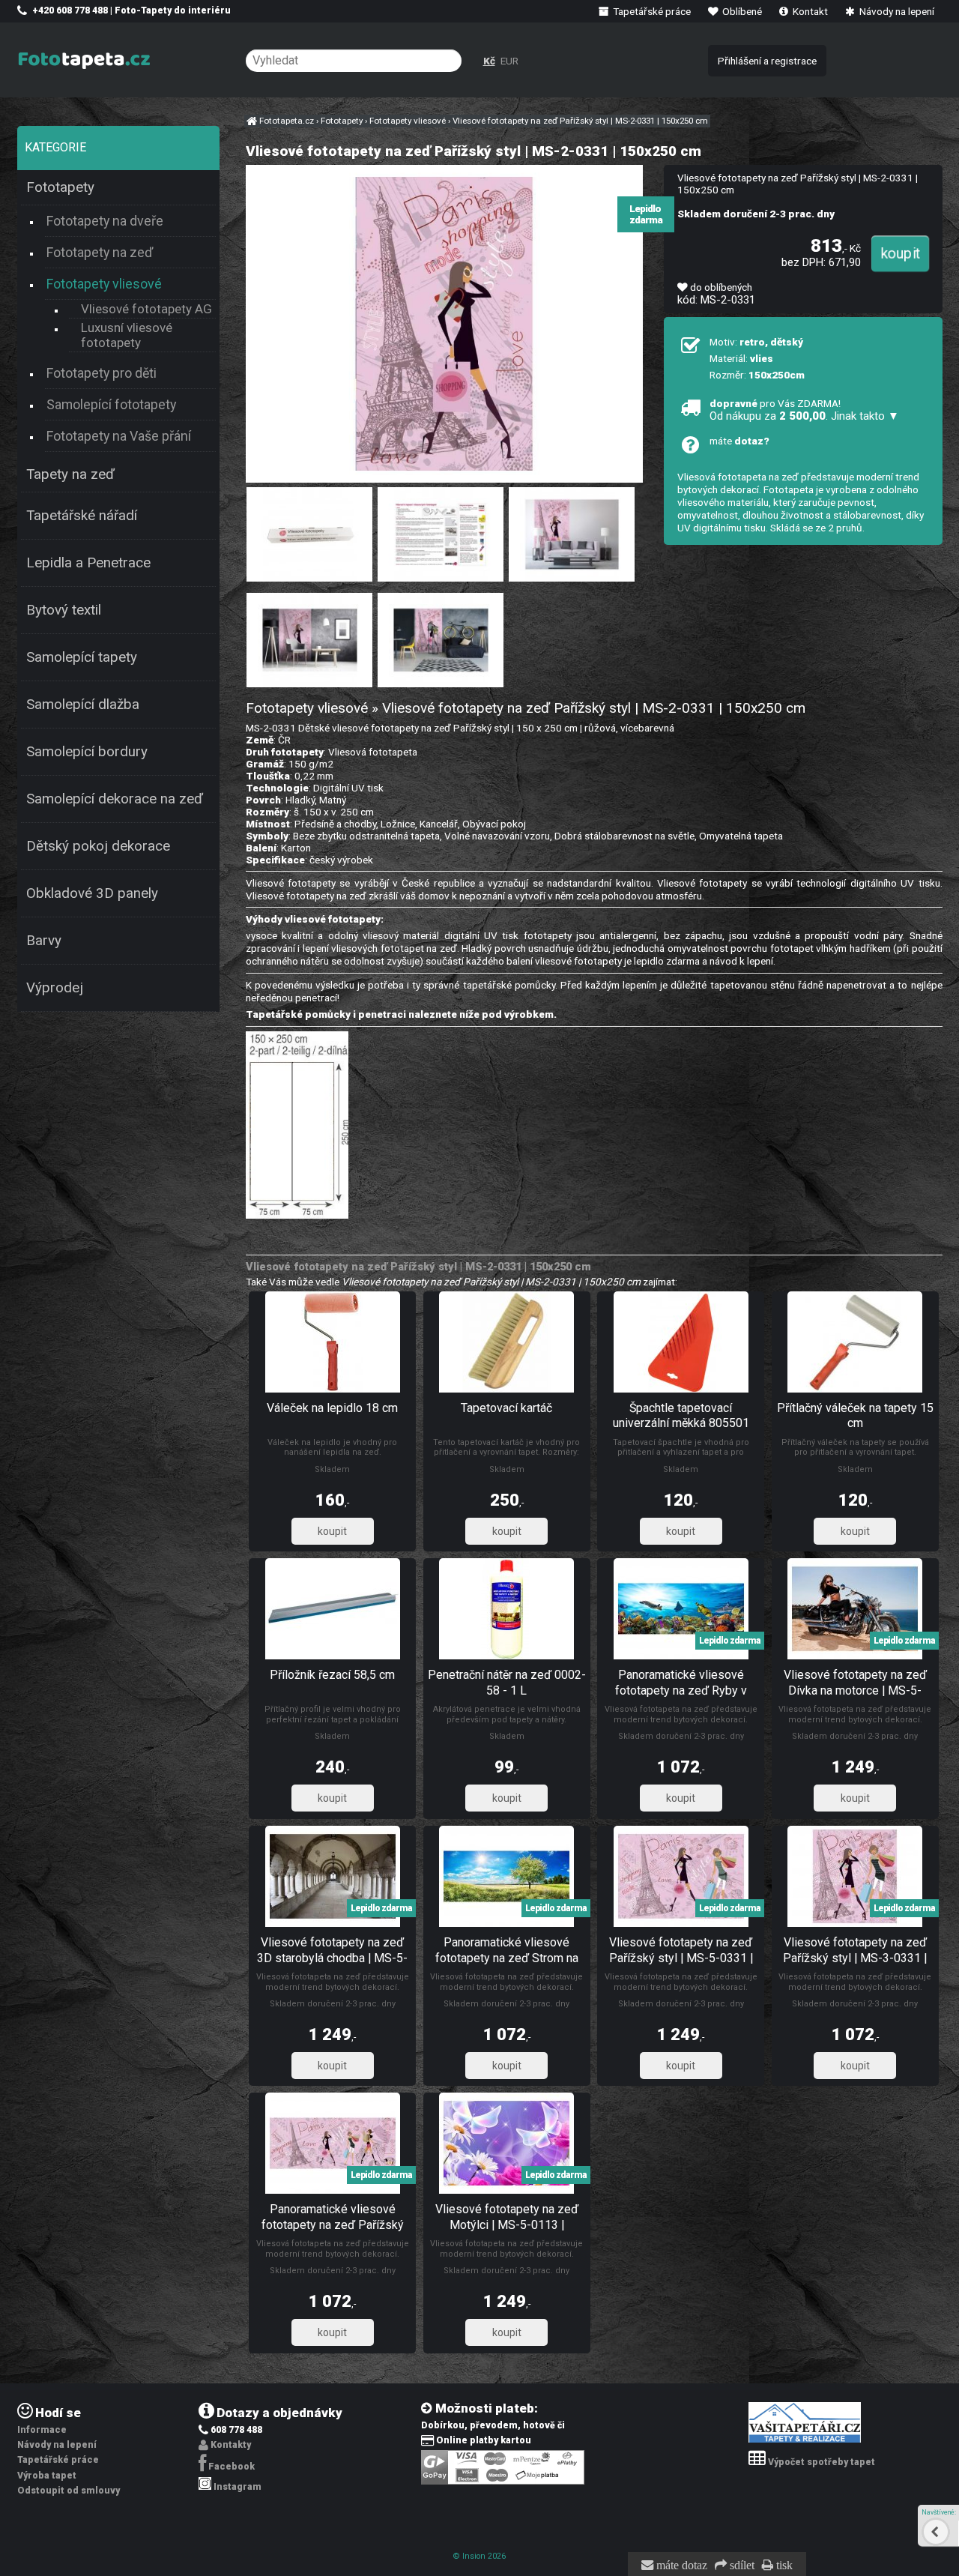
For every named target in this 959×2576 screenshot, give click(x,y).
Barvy (44, 941)
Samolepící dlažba (83, 705)
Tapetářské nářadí (82, 516)
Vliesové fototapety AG (146, 309)
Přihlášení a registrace (767, 61)
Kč (489, 61)
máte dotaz (680, 2566)
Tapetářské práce (651, 11)
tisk (783, 2566)
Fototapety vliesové (104, 284)
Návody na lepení (896, 11)
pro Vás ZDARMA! (804, 410)
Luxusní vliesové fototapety (127, 335)
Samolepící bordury (87, 752)
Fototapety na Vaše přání (119, 436)
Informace (42, 2430)
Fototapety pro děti (102, 373)
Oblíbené (741, 11)
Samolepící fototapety (111, 404)
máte (739, 441)
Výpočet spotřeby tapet (822, 2462)
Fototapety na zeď (100, 252)
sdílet (741, 2566)
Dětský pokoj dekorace (98, 846)
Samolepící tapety (82, 657)
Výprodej (55, 988)
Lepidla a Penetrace (88, 563)
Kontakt (809, 11)
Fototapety (60, 187)
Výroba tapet (47, 2476)
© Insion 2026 (479, 2556)
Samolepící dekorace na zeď (115, 799)
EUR (509, 61)
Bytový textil (64, 610)
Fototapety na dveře (105, 221)
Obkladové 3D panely (92, 893)
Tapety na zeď (70, 474)
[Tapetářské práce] (805, 2440)
